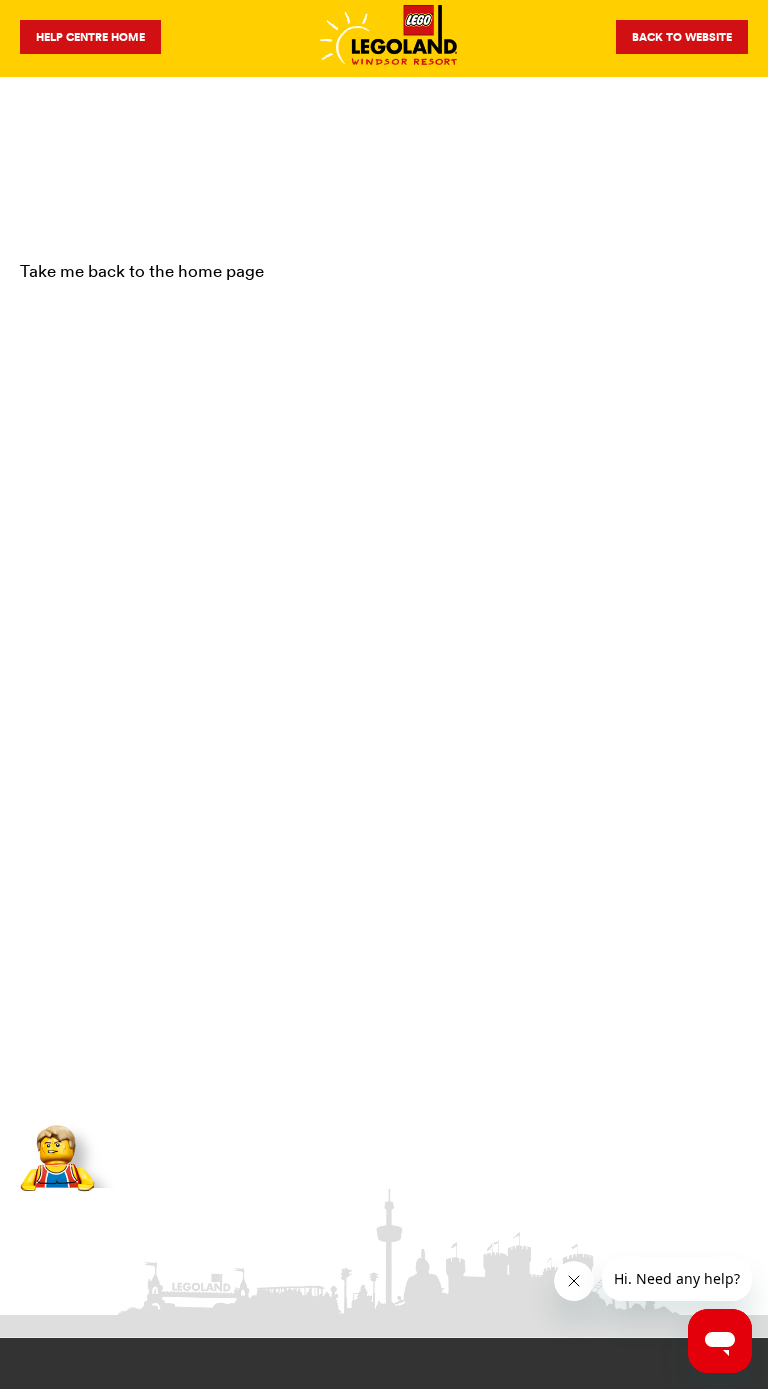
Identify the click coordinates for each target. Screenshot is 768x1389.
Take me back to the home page (142, 271)
